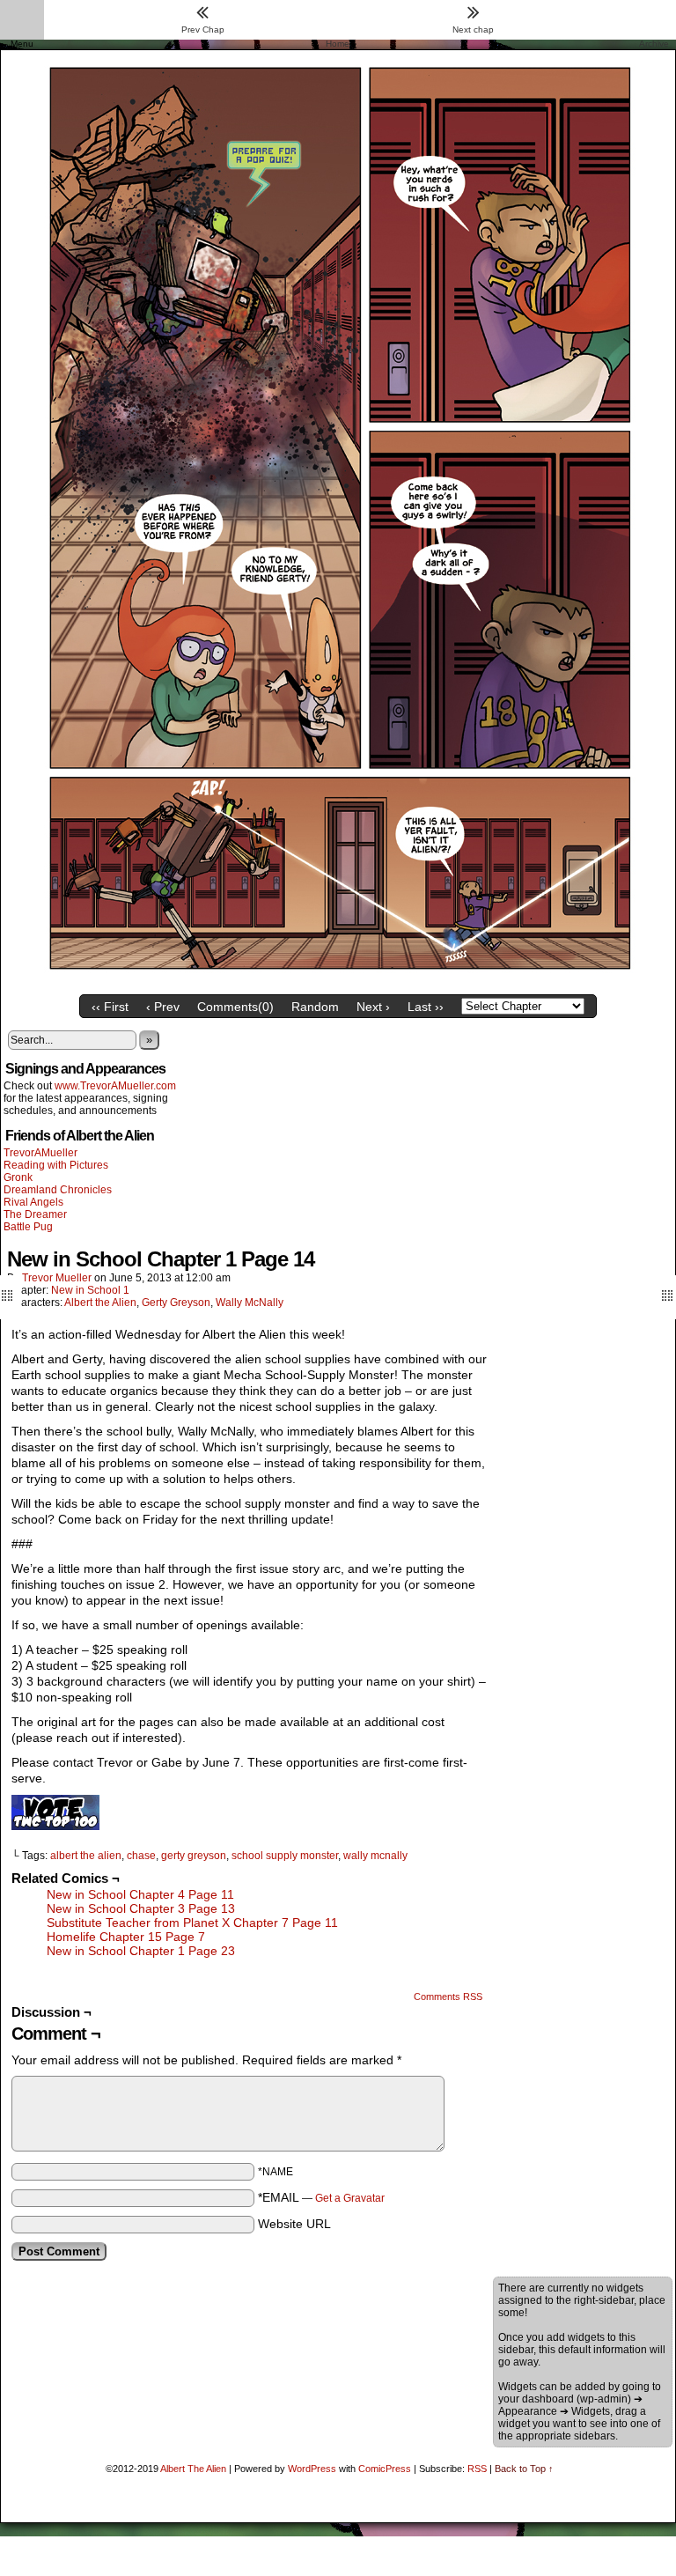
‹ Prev (163, 1007)
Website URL (294, 2224)
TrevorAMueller (40, 1153)
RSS (477, 2469)
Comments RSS (448, 1997)
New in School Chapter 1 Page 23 (141, 1951)
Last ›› (426, 1007)
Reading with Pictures (56, 1165)
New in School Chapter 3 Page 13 (141, 1908)
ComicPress (385, 2469)
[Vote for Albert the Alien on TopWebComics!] (55, 1826)
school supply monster (285, 1856)
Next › (373, 1007)
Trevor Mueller (57, 1278)
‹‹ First (110, 1007)
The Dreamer (35, 1214)
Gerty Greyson (176, 1303)
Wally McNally (250, 1303)
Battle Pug (28, 1227)
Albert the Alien (100, 1303)
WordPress (312, 2469)
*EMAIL (321, 2197)
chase (141, 1856)
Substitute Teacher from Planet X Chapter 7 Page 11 (192, 1923)
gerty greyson (194, 1856)
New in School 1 (90, 1290)
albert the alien (86, 1856)
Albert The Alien (193, 2469)
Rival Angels (33, 1202)
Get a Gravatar (350, 2198)
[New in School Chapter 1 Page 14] (338, 982)
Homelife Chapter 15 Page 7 (126, 1937)
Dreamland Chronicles (58, 1190)
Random (315, 1007)
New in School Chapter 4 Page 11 (140, 1894)
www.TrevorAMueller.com (115, 1086)
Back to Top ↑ (524, 2469)
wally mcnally (375, 1856)
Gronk (18, 1177)
